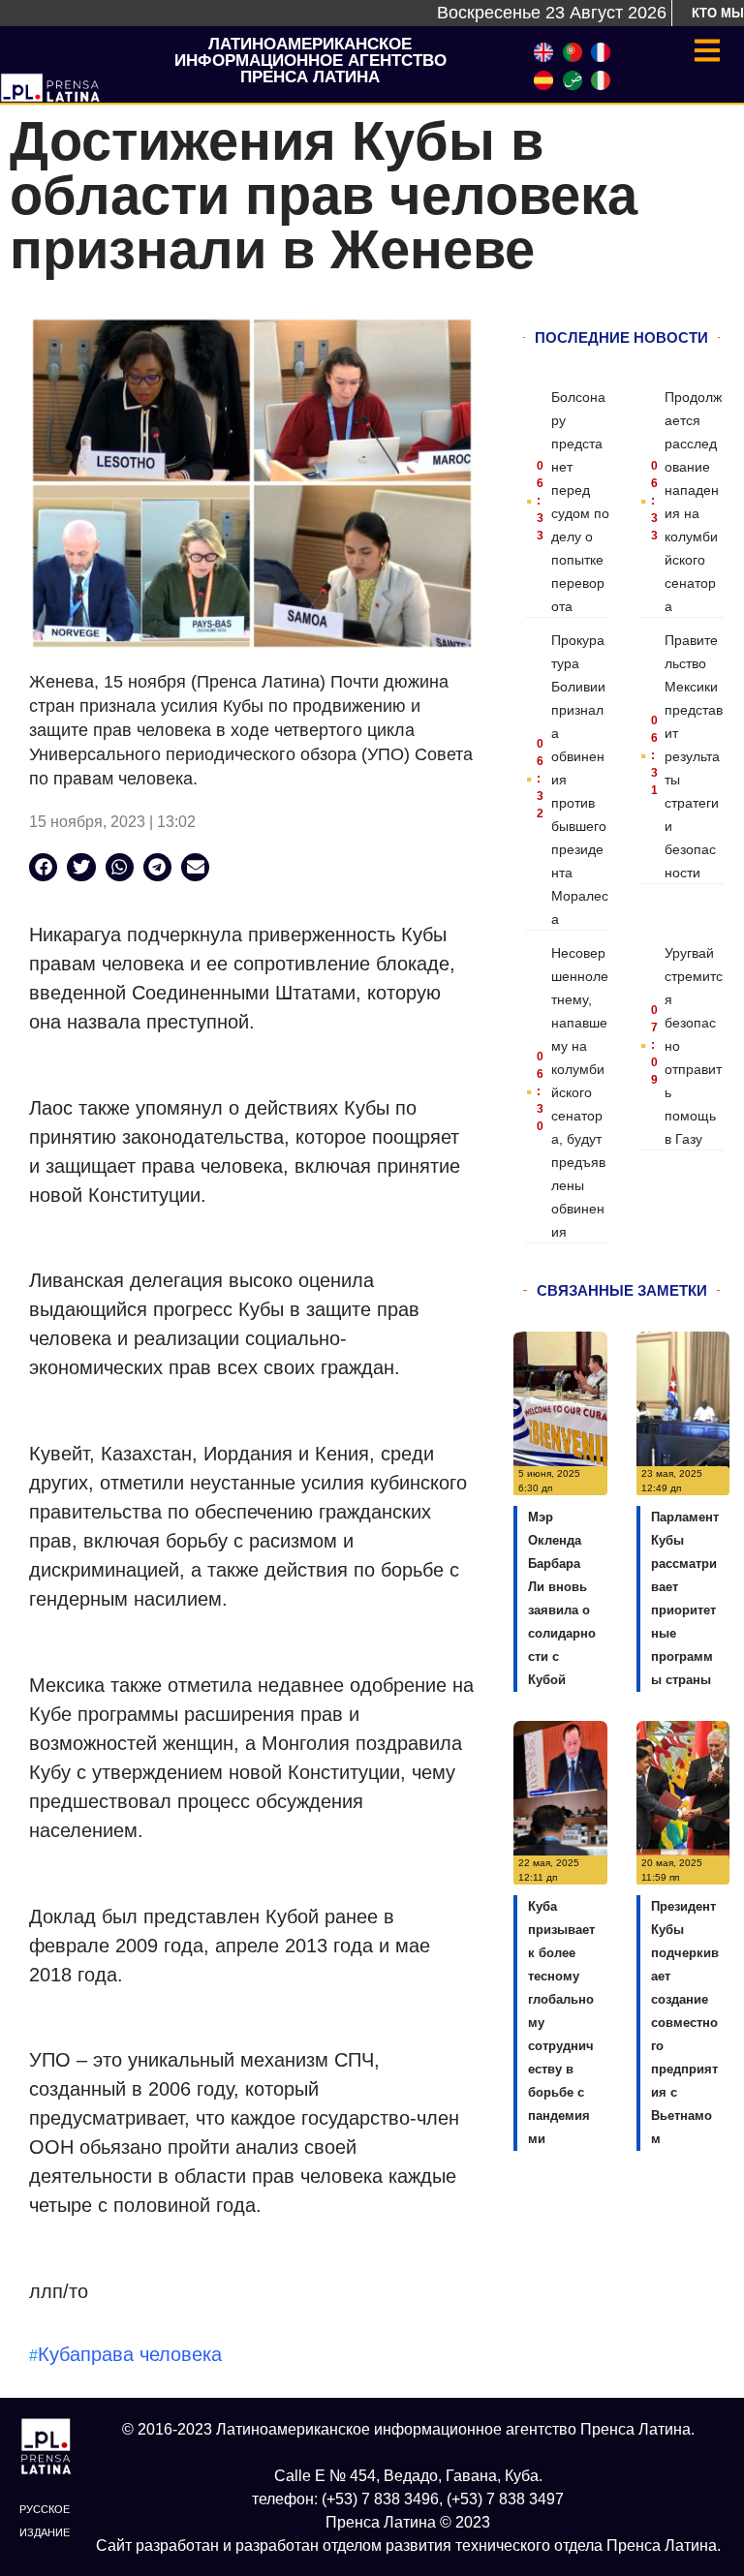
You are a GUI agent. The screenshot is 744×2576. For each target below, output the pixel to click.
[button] (43, 867)
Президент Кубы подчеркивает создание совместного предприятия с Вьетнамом (685, 2023)
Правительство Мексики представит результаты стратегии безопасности (694, 756)
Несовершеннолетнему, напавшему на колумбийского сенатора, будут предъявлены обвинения (580, 1092)
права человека (151, 2354)
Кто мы (718, 13)
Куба (59, 2354)
